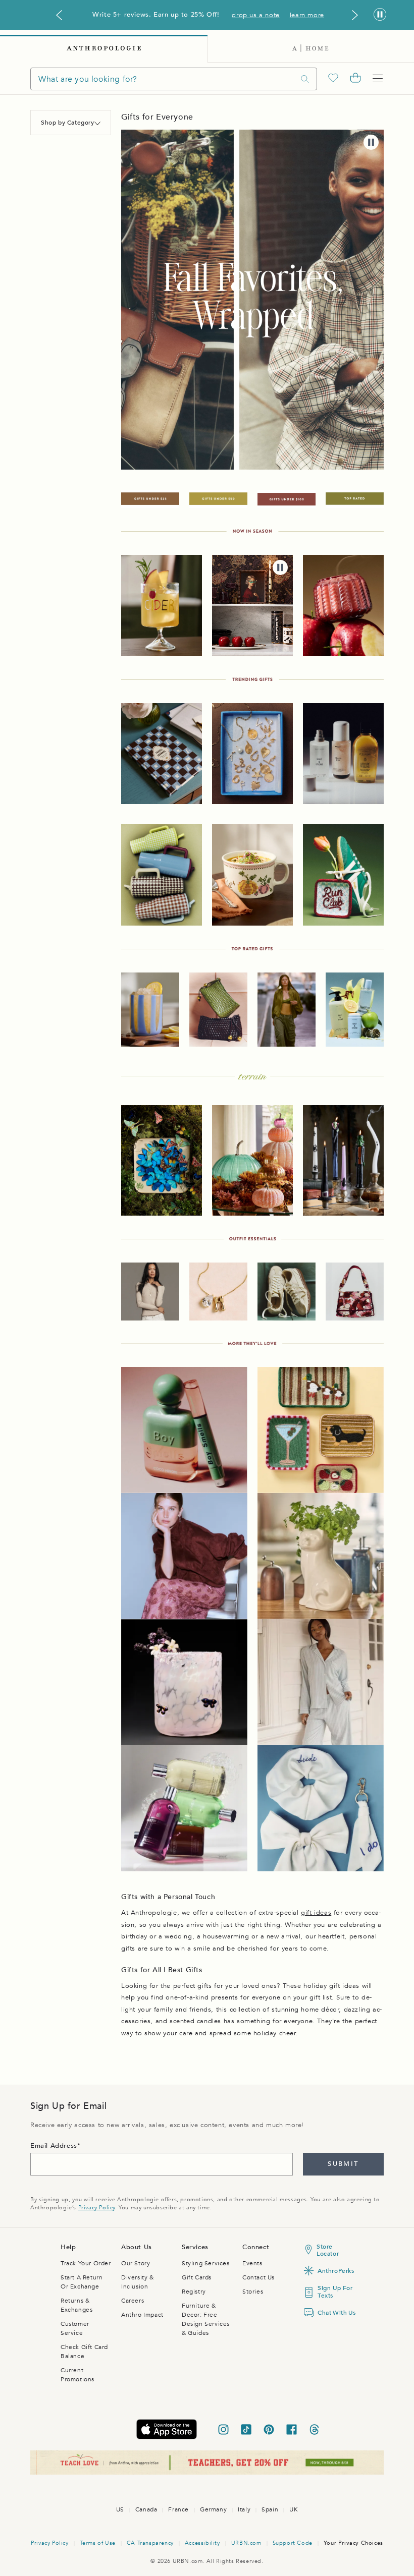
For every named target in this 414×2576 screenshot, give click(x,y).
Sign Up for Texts (335, 2292)
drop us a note (255, 15)
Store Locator (328, 2250)
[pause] (371, 142)
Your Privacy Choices (353, 2543)
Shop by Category (68, 123)
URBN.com (246, 2543)
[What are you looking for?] (305, 79)
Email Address (54, 2146)
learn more (307, 15)
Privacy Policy (97, 2208)
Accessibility (202, 2543)
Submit (343, 2164)
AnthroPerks (335, 2271)
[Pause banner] (380, 15)
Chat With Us (335, 2313)
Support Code (293, 2543)
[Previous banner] (59, 15)
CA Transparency (150, 2543)
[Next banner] (355, 15)
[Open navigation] (378, 79)
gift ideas (316, 1913)
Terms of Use (98, 2543)
